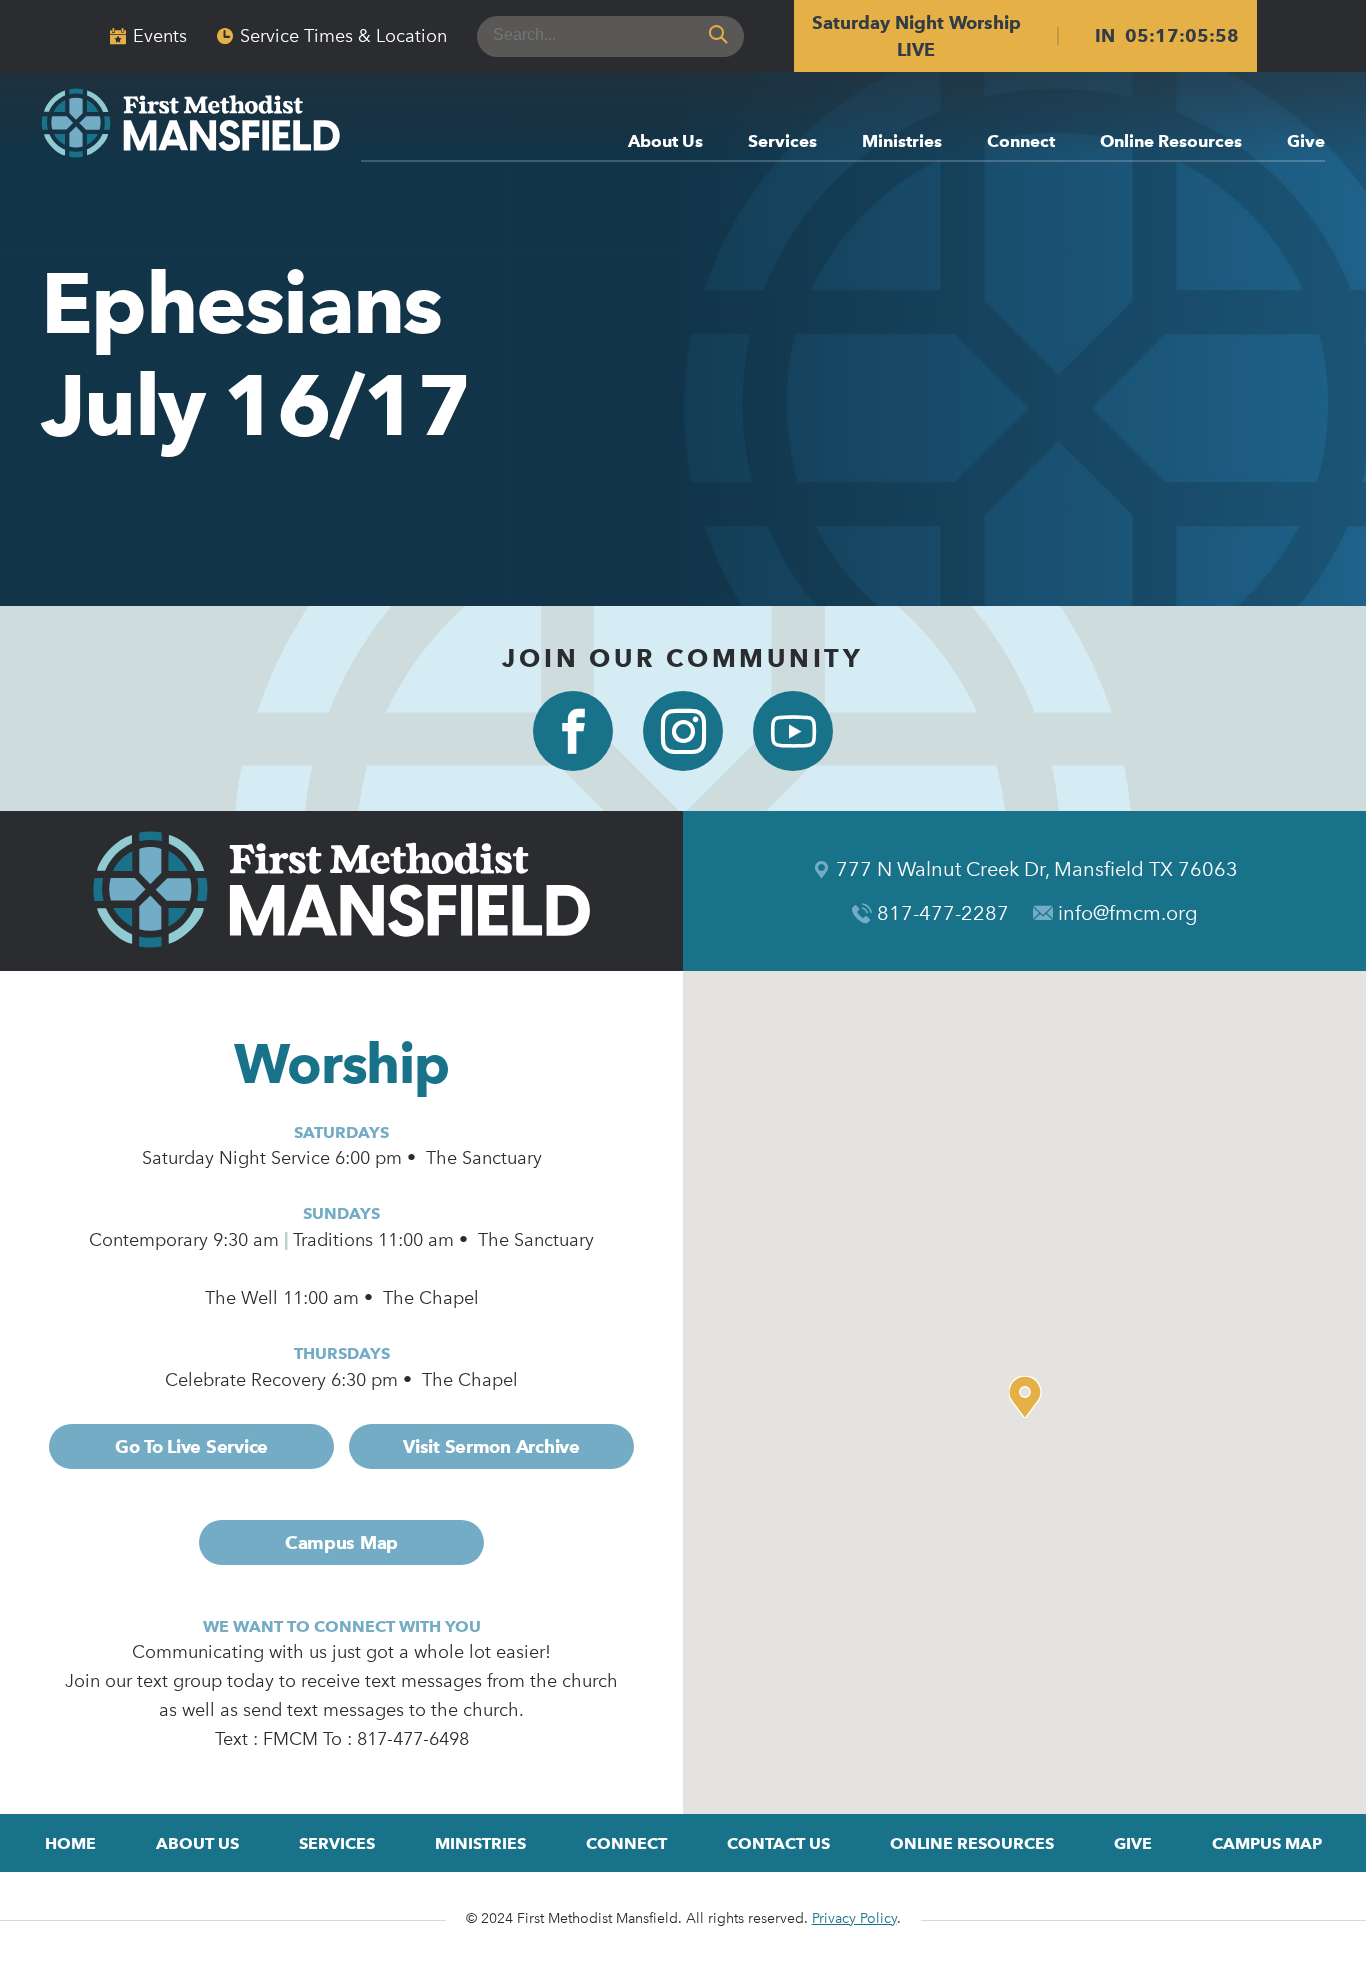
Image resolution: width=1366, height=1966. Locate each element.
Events (160, 36)
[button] (1030, 1397)
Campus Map (341, 1542)
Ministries (902, 142)
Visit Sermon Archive (491, 1446)
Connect (1021, 142)
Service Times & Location (343, 36)
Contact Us (778, 1843)
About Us (665, 142)
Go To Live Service (191, 1446)
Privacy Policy (854, 1918)
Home (70, 1843)
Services (782, 142)
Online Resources (1171, 142)
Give (1306, 142)
